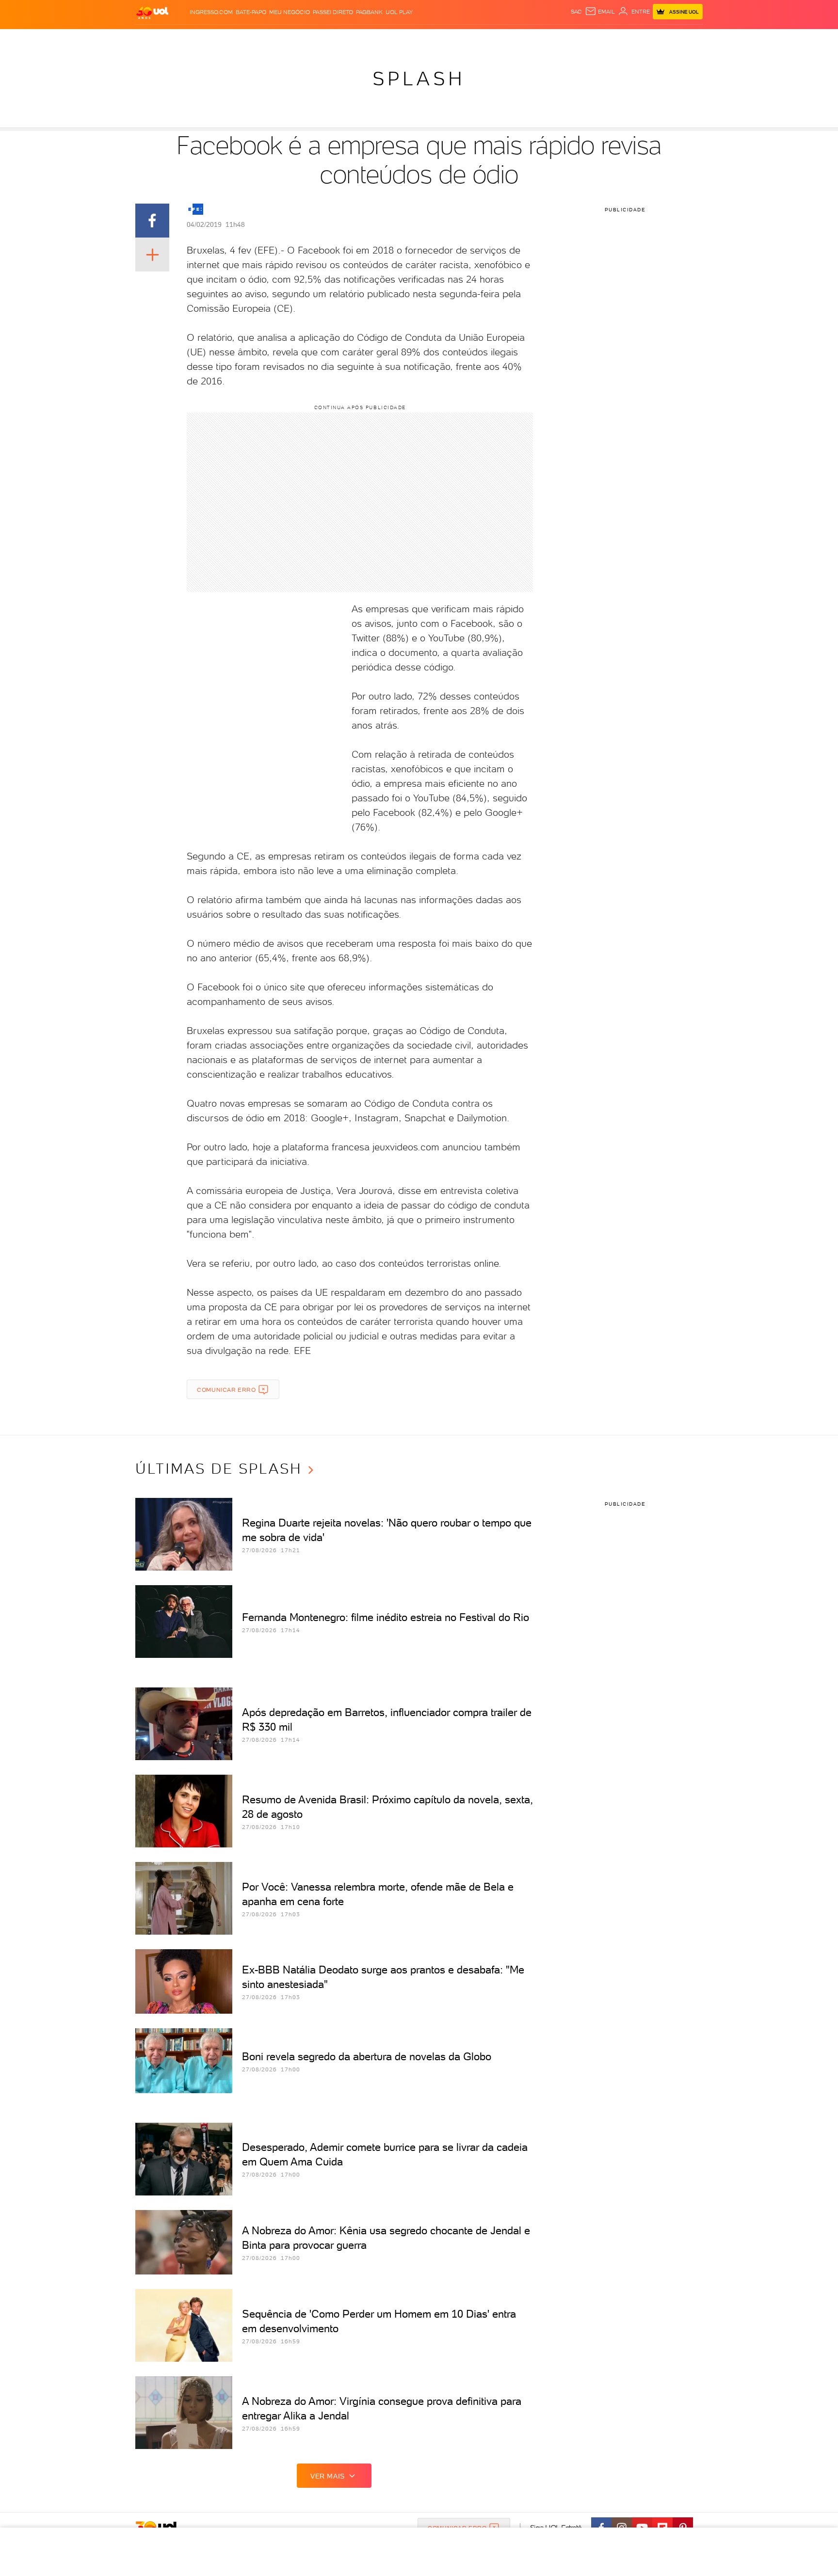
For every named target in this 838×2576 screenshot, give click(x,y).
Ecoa (529, 39)
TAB (607, 39)
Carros (307, 39)
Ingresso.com (211, 12)
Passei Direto (333, 12)
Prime (624, 39)
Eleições (212, 39)
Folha (370, 39)
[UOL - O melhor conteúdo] (152, 12)
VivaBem (490, 39)
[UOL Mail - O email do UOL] (600, 12)
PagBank (369, 12)
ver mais (328, 2476)
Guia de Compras (686, 39)
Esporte (397, 39)
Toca (645, 39)
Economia (340, 39)
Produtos (154, 39)
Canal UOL (557, 39)
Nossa (588, 39)
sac (576, 12)
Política (277, 39)
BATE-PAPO (251, 12)
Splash (427, 39)
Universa (457, 39)
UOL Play (399, 12)
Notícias (246, 39)
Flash (184, 39)
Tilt (513, 39)
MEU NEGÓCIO (290, 12)
